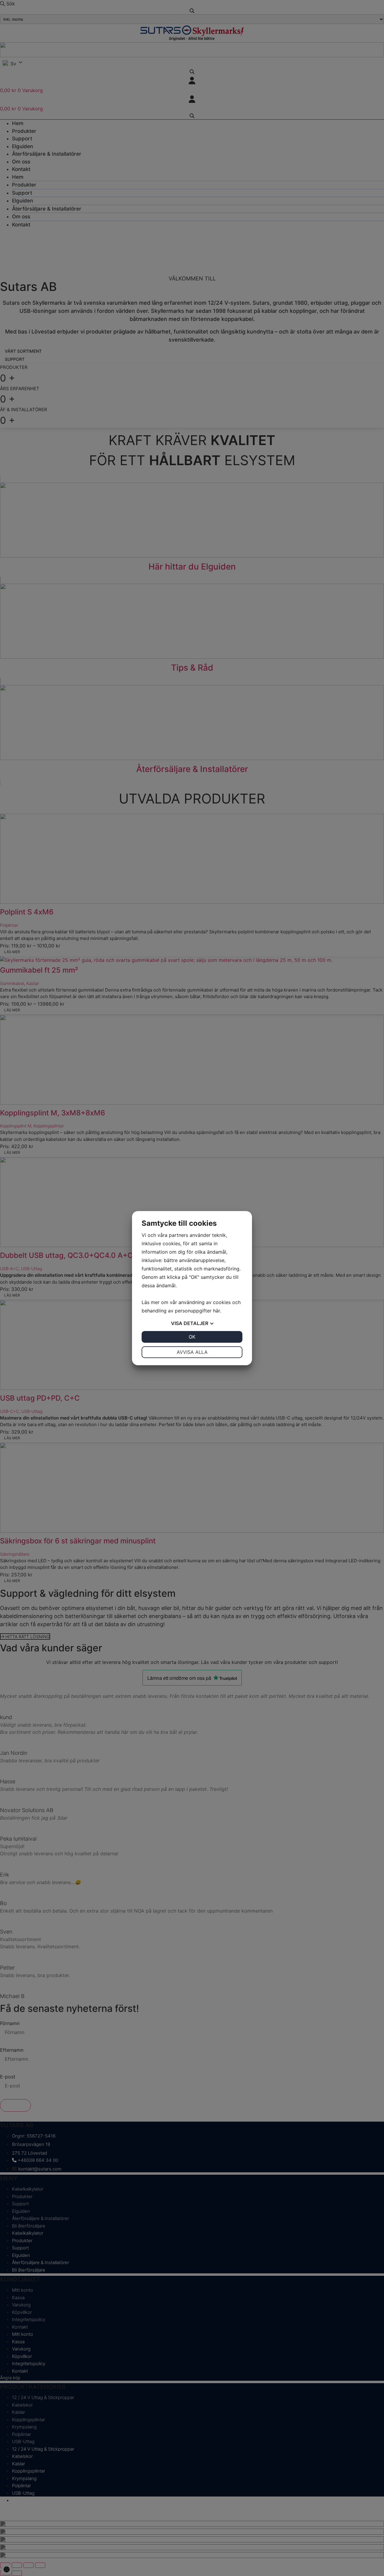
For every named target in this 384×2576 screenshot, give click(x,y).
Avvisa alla (192, 1352)
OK (192, 1337)
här (216, 1311)
